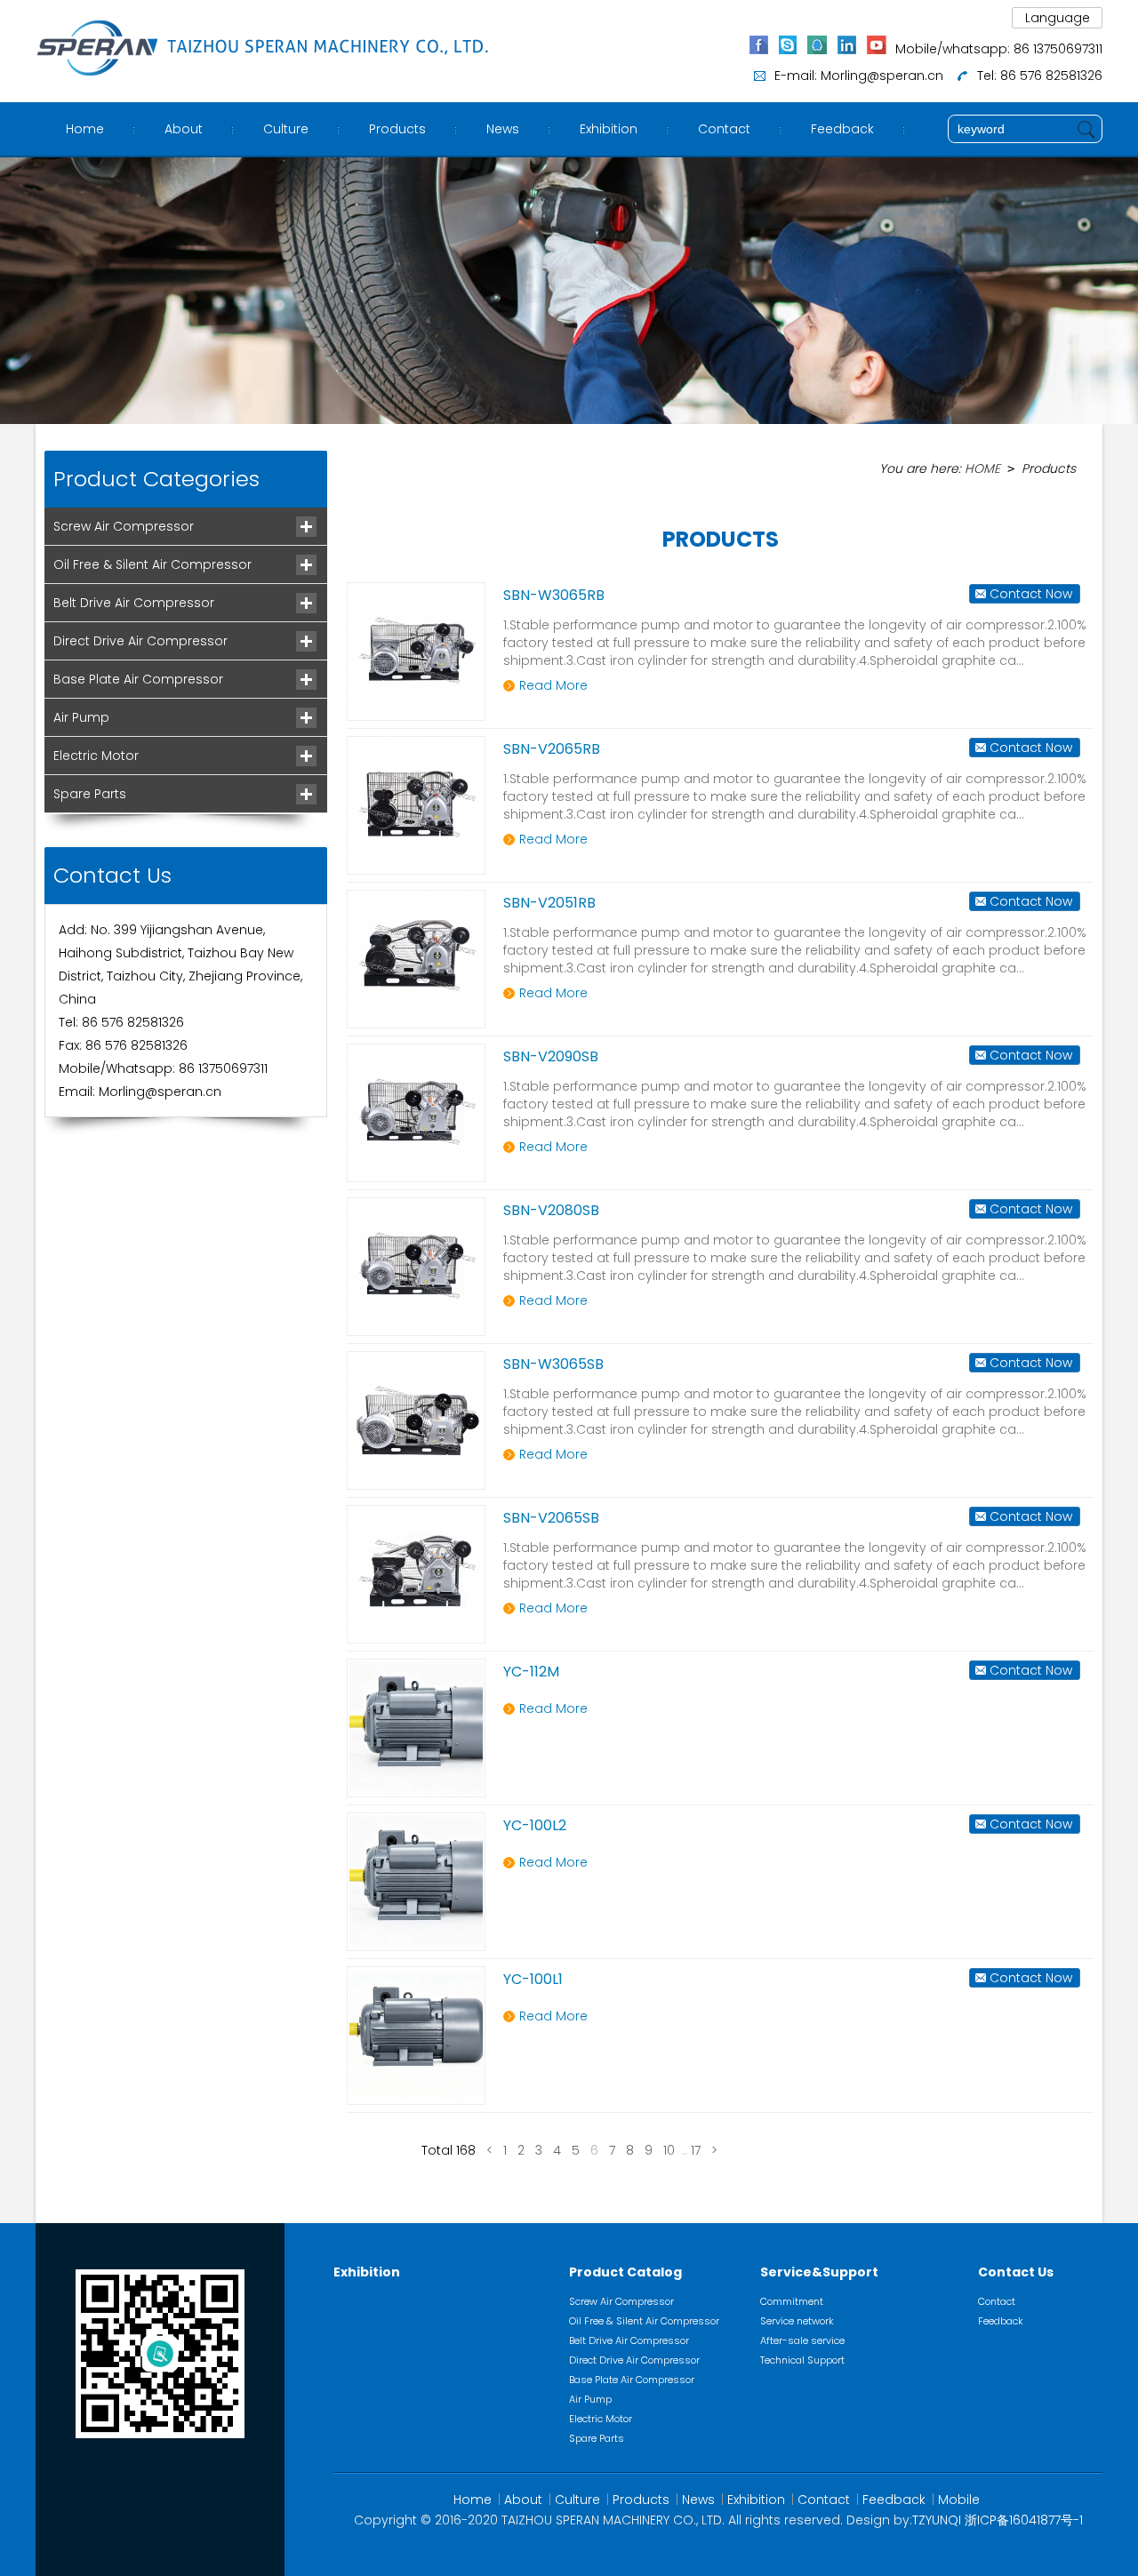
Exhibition (609, 129)
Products (397, 129)
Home (85, 129)
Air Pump (81, 717)
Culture (286, 129)
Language (1058, 18)
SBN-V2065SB (551, 1518)
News (503, 129)
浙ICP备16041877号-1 (1024, 2520)
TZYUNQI (937, 2520)
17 (696, 2150)
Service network (797, 2321)
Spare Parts (90, 794)
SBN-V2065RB (552, 749)
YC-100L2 (535, 1825)
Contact (724, 129)
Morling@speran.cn (882, 76)
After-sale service (802, 2340)
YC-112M (531, 1672)
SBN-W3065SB (553, 1364)
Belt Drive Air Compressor (134, 603)
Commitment (792, 2301)
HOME (982, 468)
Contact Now (1031, 594)
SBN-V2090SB (551, 1056)
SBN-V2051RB (549, 903)
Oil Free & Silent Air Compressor (152, 564)
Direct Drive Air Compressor (140, 641)
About (184, 129)
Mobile (959, 2500)
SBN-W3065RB (554, 595)
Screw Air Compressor (124, 526)
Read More (553, 685)
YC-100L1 (533, 1979)
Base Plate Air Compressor (138, 679)
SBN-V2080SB (551, 1210)
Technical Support (802, 2360)
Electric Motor (96, 756)
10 (669, 2150)
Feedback (842, 129)
